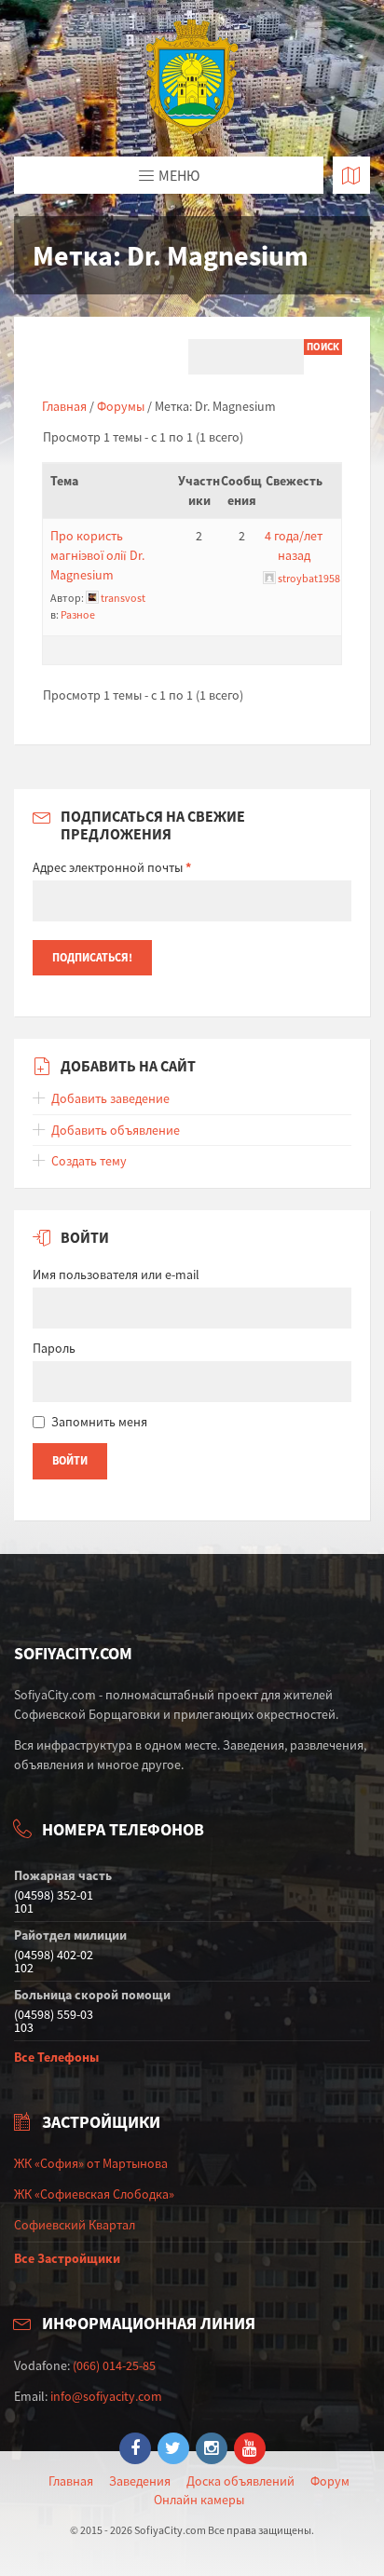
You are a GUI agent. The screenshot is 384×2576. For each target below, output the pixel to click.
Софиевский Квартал (75, 2225)
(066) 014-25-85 (114, 2365)
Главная (64, 406)
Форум (330, 2481)
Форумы (121, 406)
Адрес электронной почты (112, 867)
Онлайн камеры (199, 2500)
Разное (78, 614)
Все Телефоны (56, 2057)
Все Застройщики (67, 2258)
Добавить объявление (116, 1130)
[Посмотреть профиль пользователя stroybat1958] (269, 578)
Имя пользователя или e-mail (116, 1274)
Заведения (140, 2481)
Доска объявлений (240, 2481)
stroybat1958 (309, 578)
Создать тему (89, 1161)
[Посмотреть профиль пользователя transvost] (92, 598)
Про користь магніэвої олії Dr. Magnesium (97, 555)
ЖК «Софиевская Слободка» (94, 2194)
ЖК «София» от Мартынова (91, 2163)
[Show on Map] (351, 175)
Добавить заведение (110, 1098)
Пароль (54, 1348)
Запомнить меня (99, 1422)
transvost (123, 598)
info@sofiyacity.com (106, 2396)
